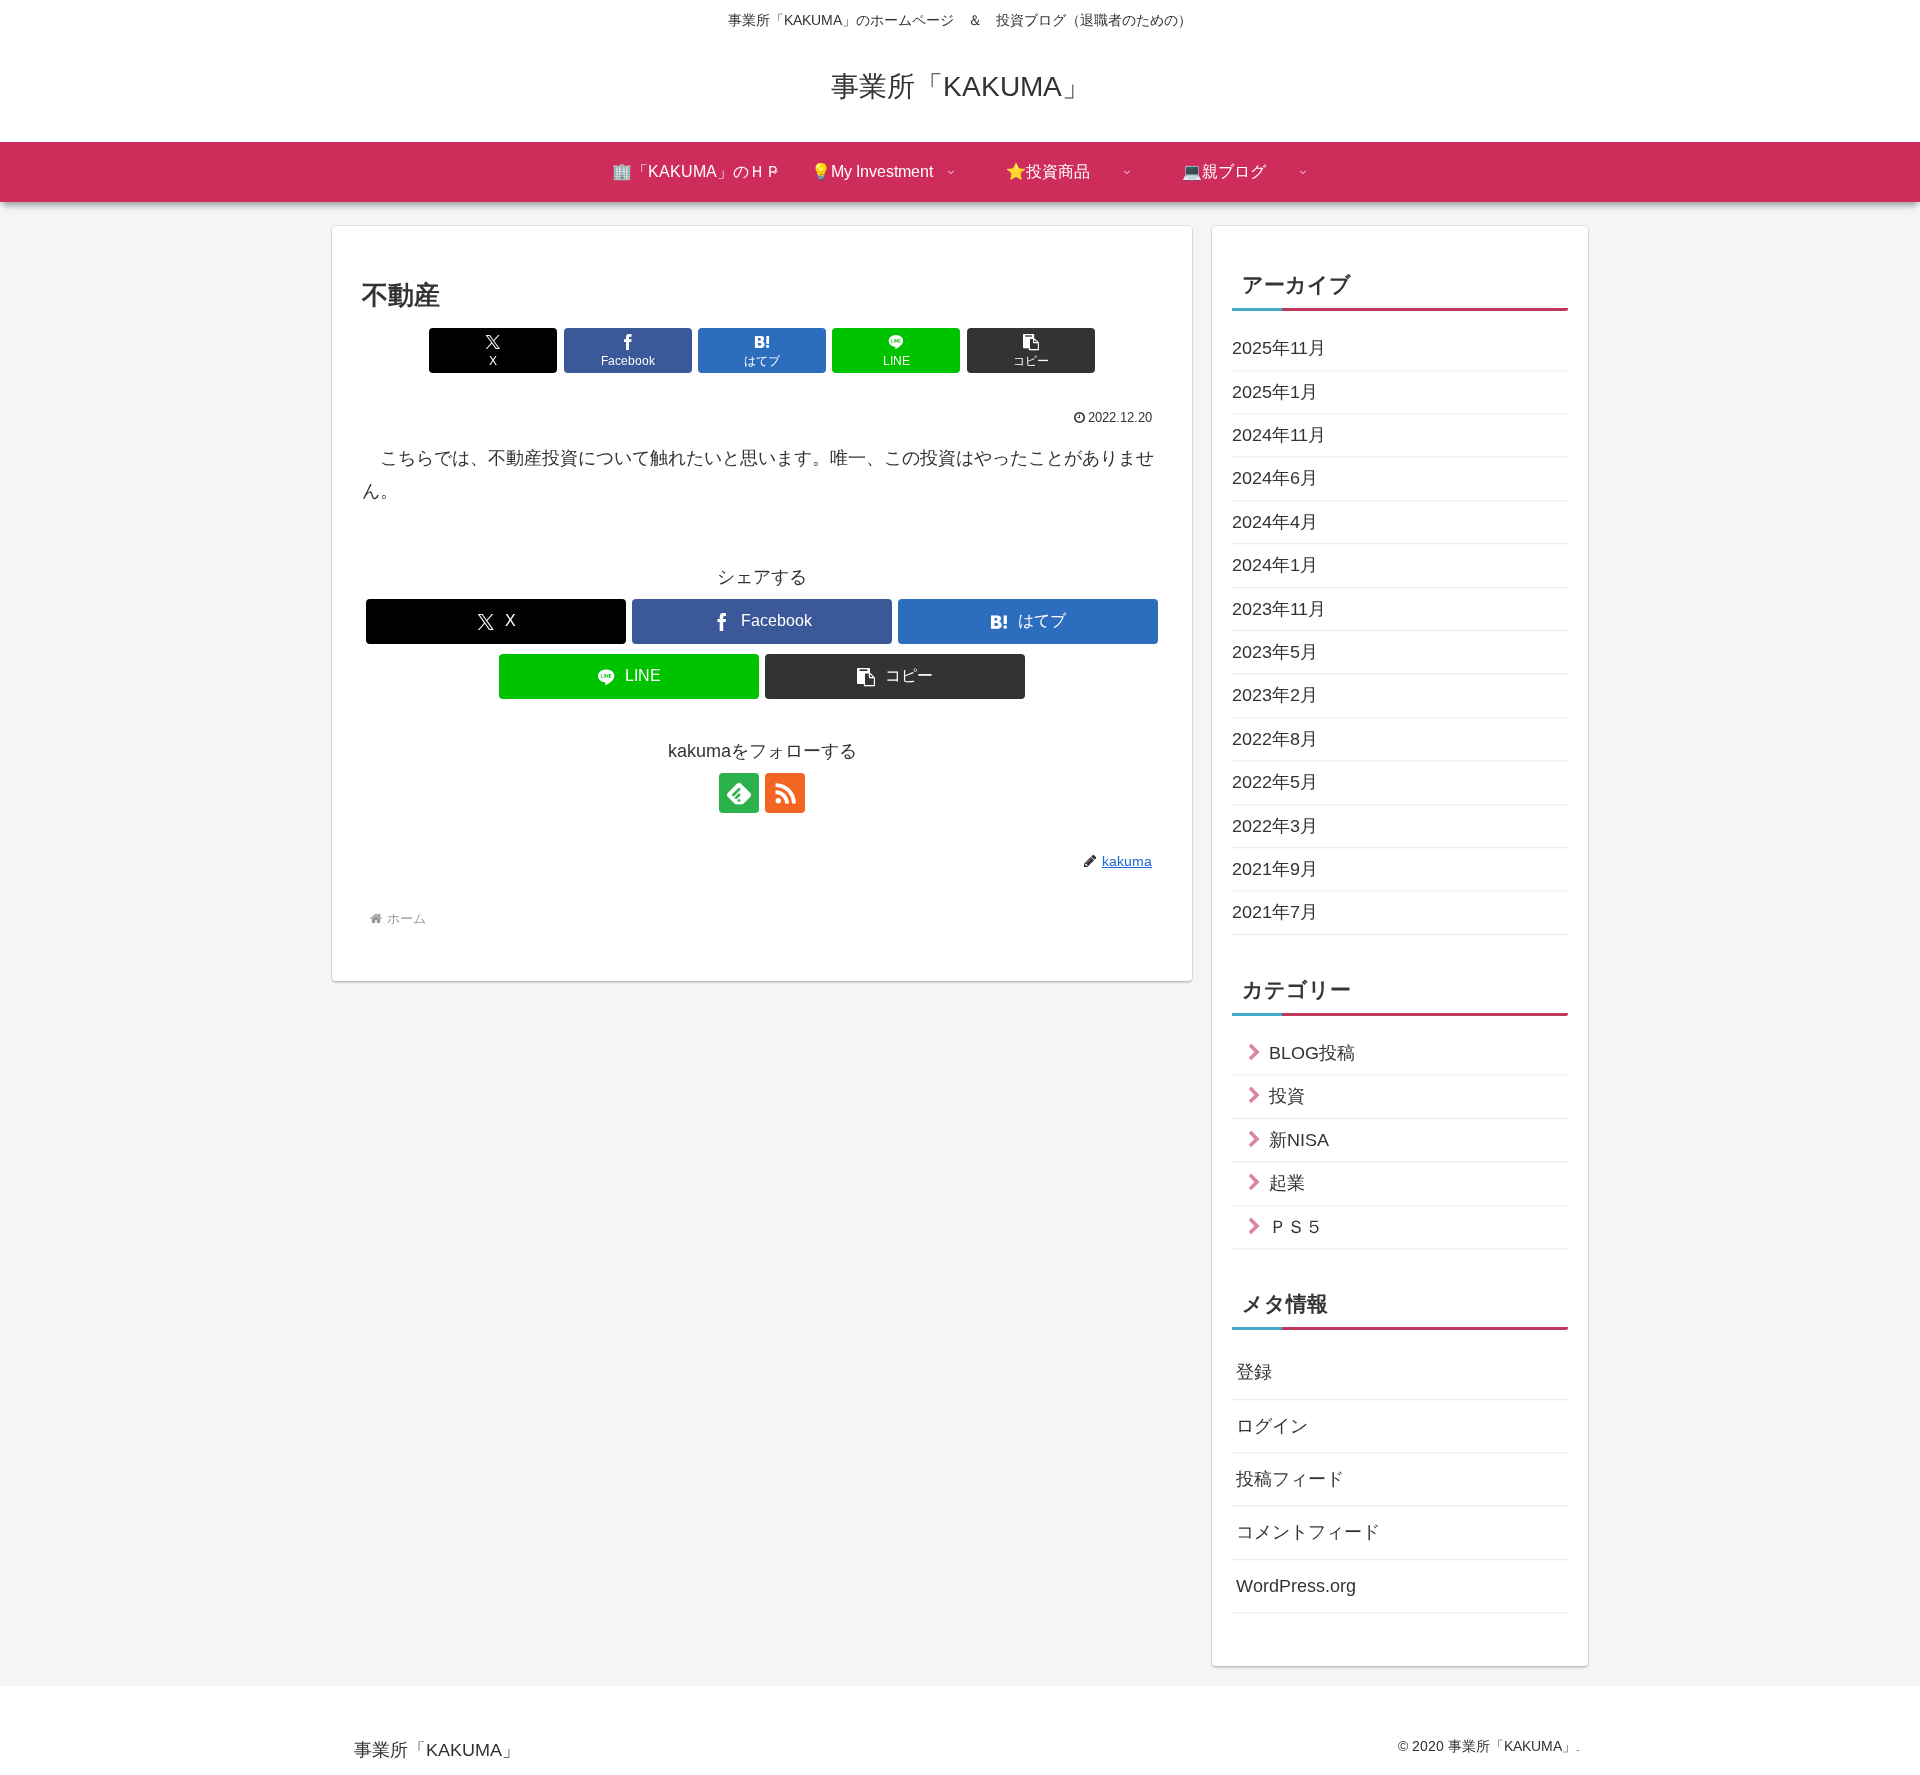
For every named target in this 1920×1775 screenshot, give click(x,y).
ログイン (1272, 1426)
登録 (1254, 1372)
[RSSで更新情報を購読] (785, 793)
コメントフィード (1308, 1532)
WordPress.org (1296, 1586)
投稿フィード (1290, 1479)
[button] (1031, 350)
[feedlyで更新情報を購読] (739, 793)
